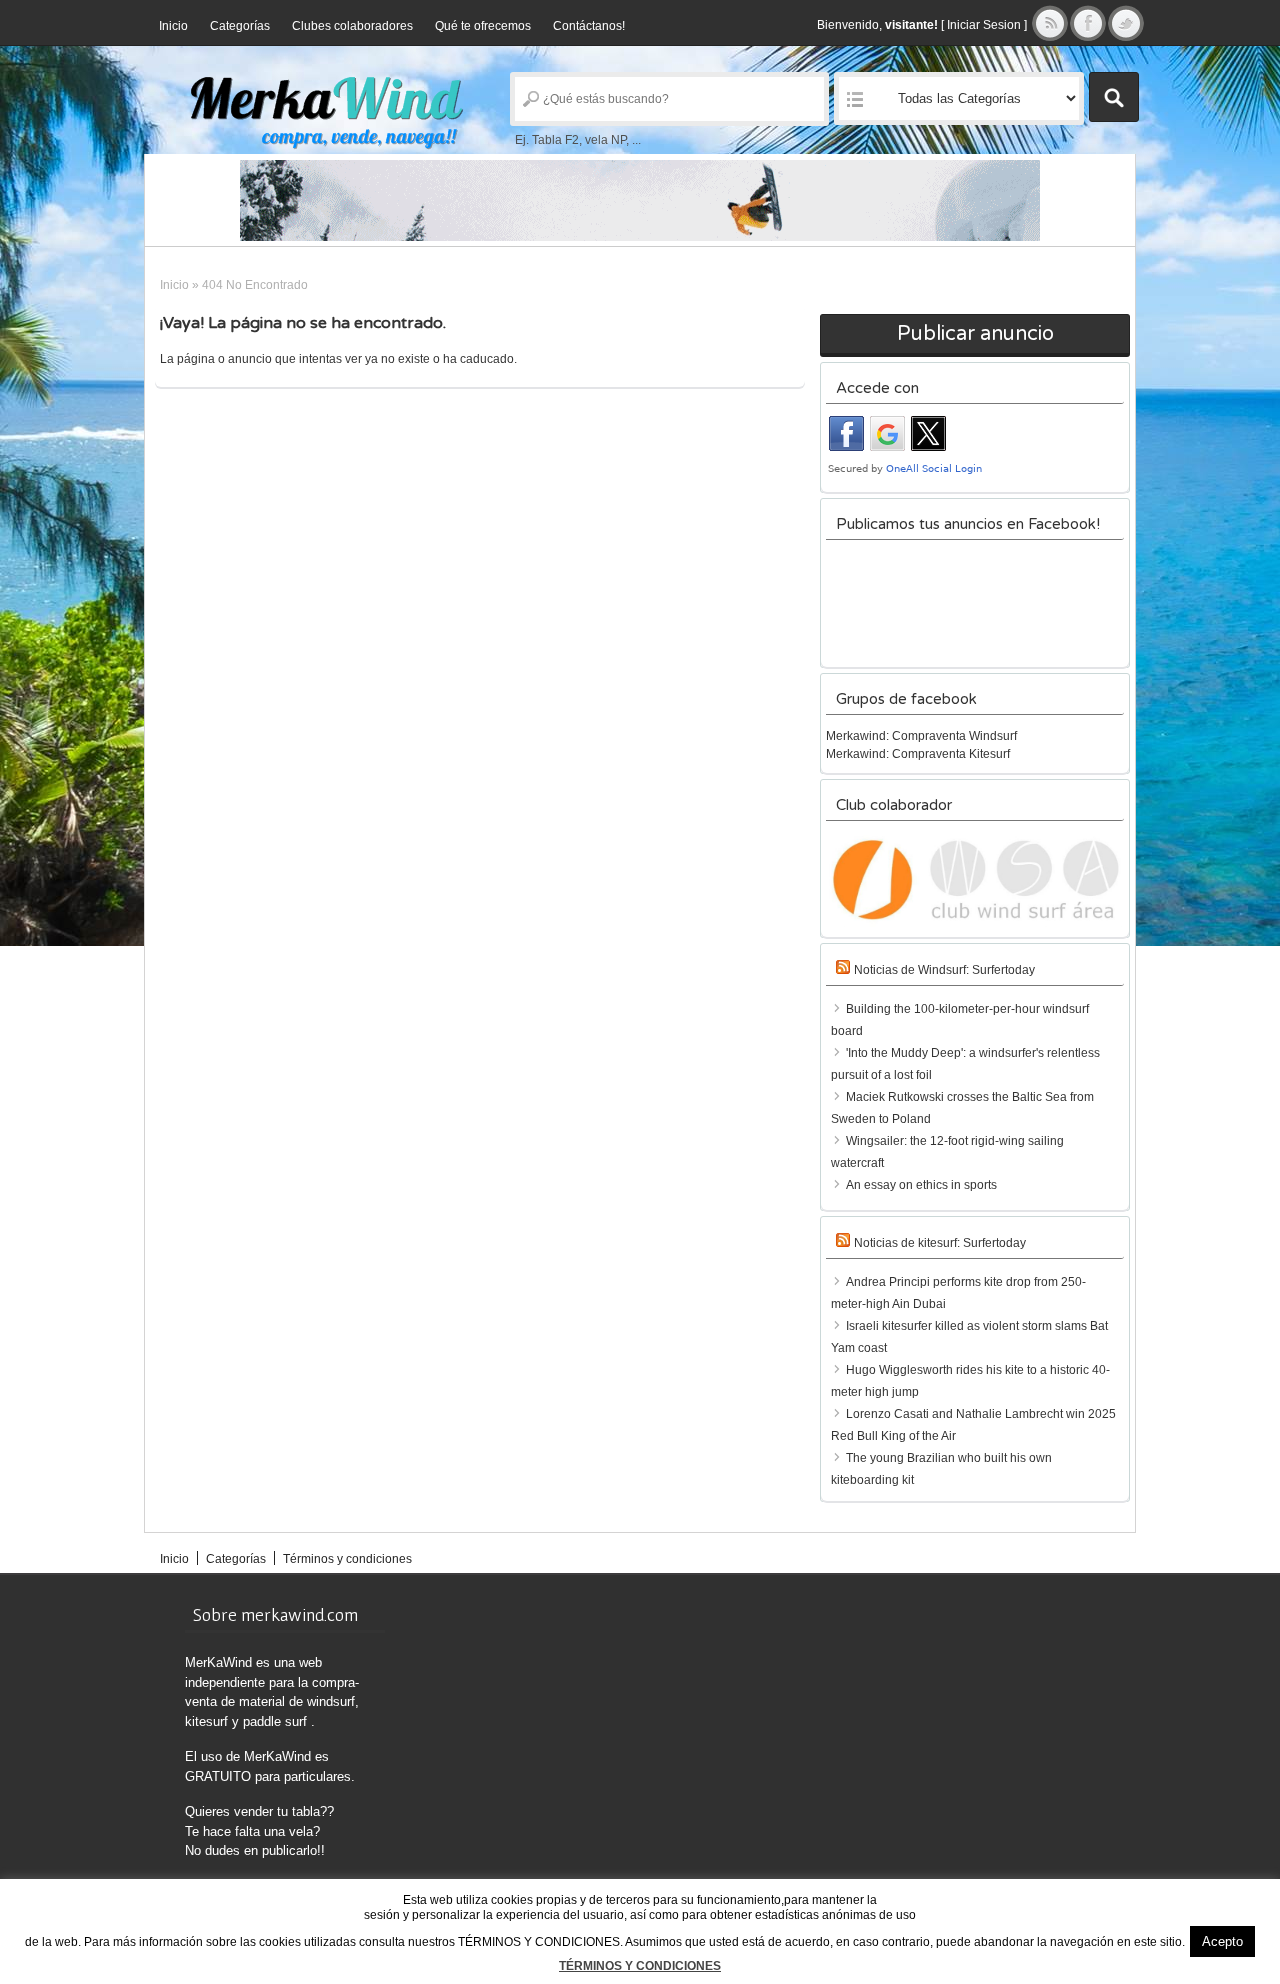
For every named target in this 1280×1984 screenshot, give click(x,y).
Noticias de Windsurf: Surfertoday (944, 970)
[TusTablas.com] (640, 200)
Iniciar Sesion (984, 25)
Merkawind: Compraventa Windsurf (921, 736)
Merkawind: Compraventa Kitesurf (918, 754)
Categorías (240, 26)
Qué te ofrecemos (483, 26)
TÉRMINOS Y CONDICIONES (640, 1966)
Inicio (173, 26)
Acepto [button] (1222, 1941)
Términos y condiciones (347, 1559)
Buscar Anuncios (1114, 97)
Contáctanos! (589, 26)
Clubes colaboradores (352, 26)
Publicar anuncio (975, 334)
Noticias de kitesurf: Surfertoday (940, 1243)
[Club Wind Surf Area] (975, 880)
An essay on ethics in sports (921, 1185)
